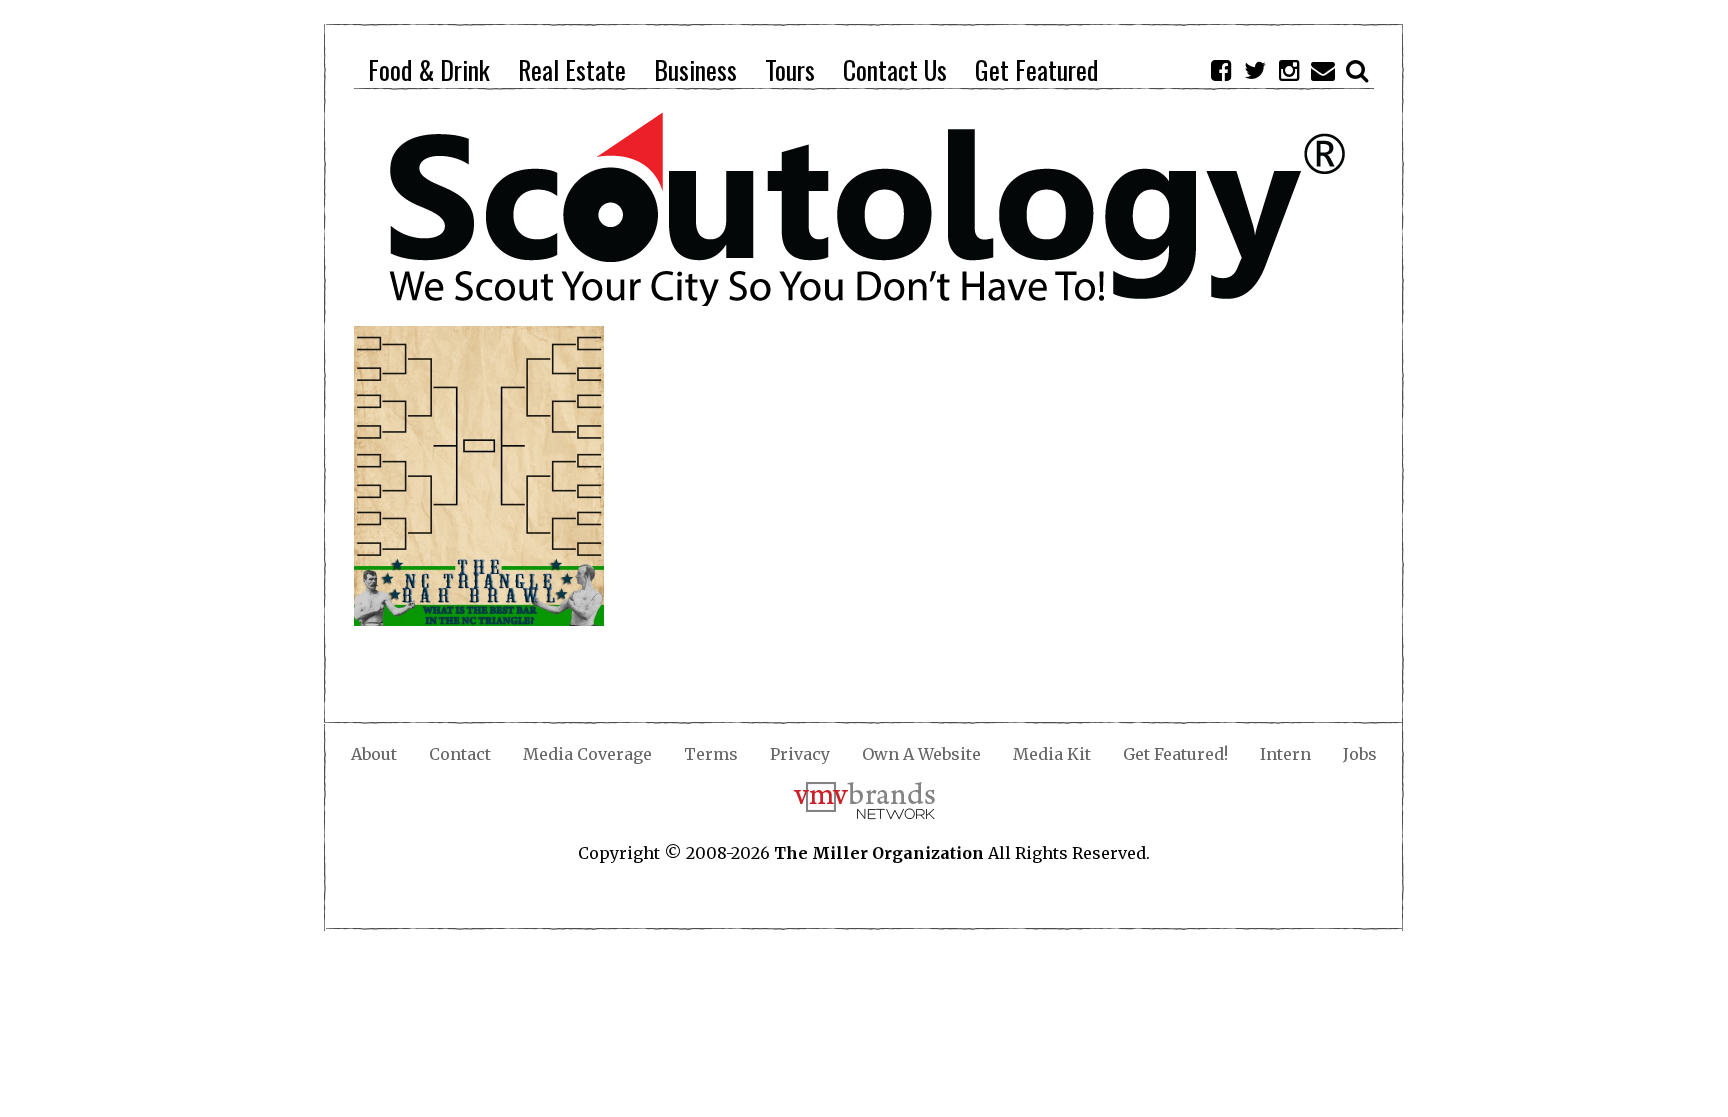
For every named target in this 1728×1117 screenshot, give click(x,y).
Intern (1285, 754)
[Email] (1323, 70)
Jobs (1360, 754)
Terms (711, 754)
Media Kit (1052, 754)
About (374, 754)
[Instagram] (1289, 70)
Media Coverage (587, 754)
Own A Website (921, 754)
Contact (460, 754)
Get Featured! (1175, 754)
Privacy (800, 754)
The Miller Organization (879, 853)
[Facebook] (1221, 70)
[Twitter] (1255, 70)
